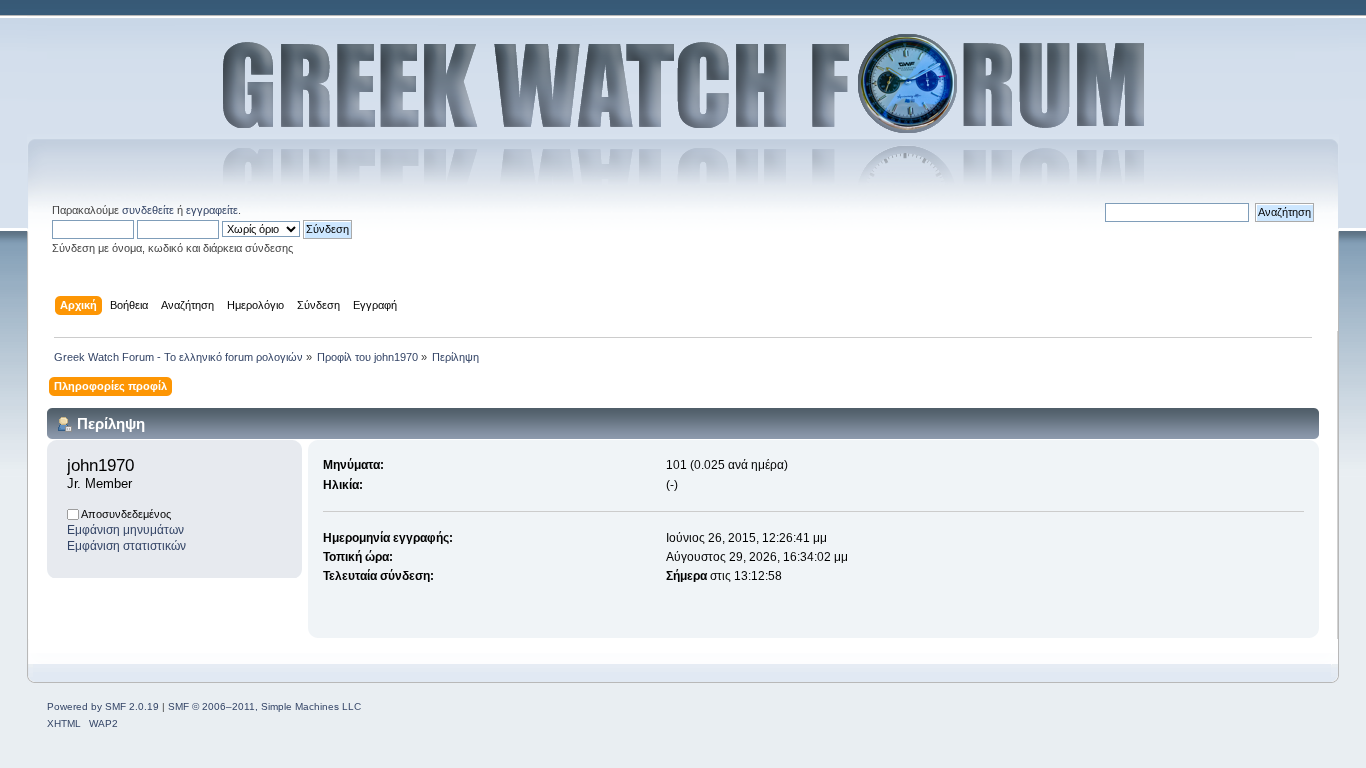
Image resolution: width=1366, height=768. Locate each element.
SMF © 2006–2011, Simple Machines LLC (264, 706)
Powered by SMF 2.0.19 (103, 706)
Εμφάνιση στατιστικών (126, 546)
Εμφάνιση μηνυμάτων (125, 530)
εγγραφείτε (212, 210)
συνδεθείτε (148, 210)
